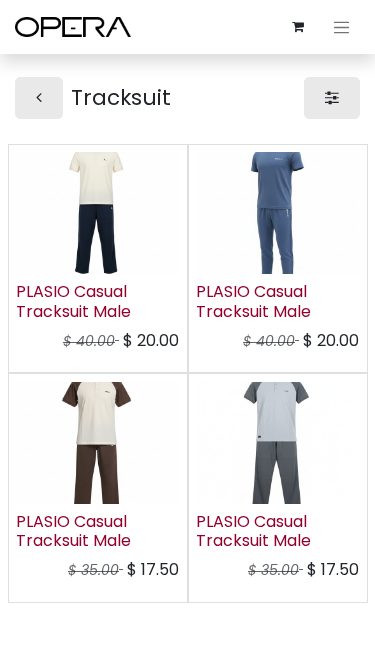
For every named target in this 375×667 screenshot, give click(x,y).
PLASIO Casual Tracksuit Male (73, 301)
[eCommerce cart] (298, 27)
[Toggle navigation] (342, 27)
